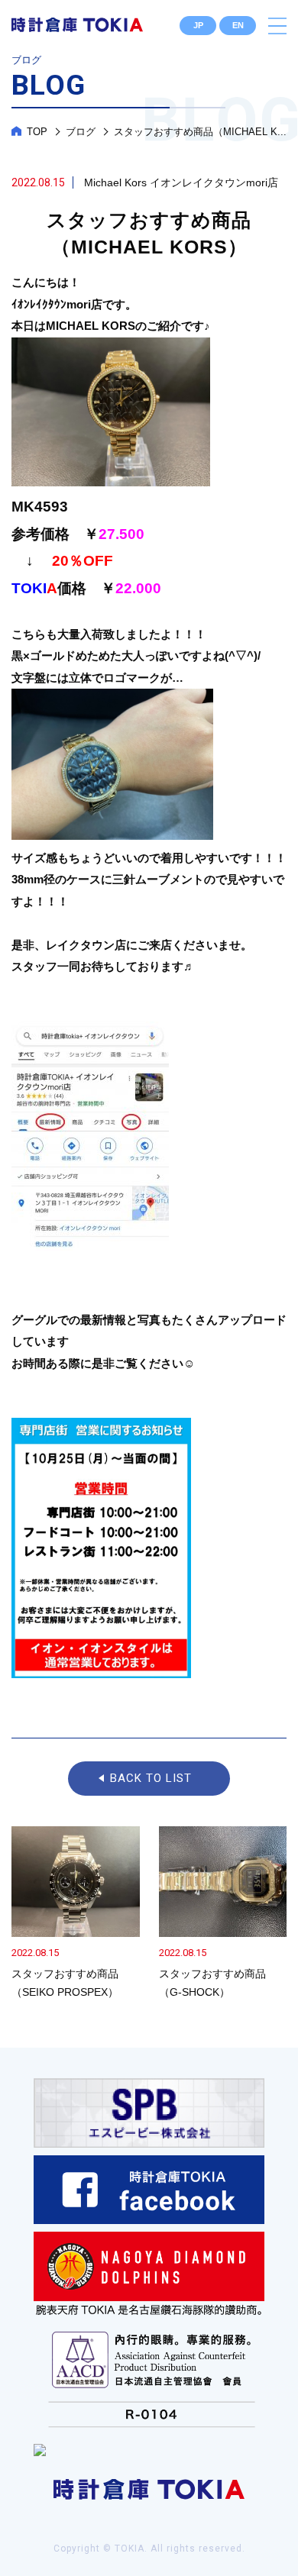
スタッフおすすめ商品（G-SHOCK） (223, 1914)
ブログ (81, 132)
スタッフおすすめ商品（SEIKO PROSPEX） (76, 1914)
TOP (37, 132)
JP (198, 25)
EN (238, 25)
